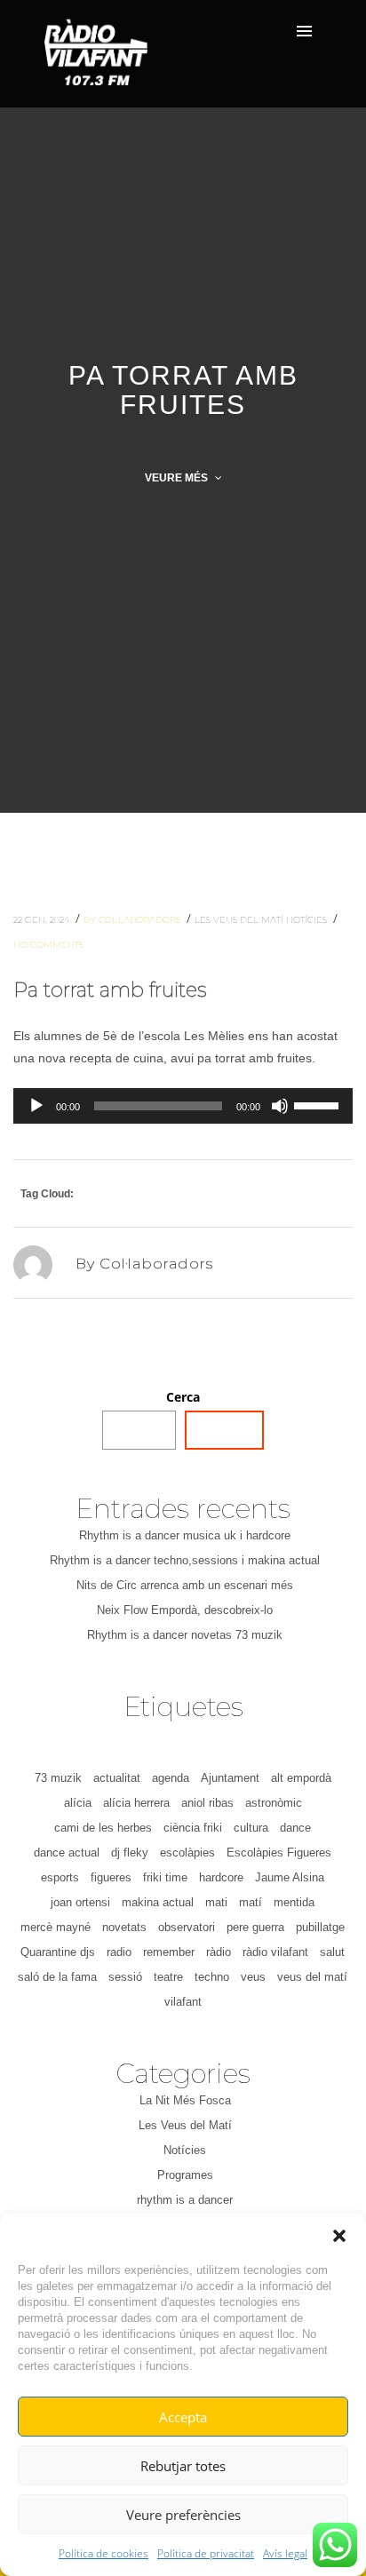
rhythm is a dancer (185, 2200)
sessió (125, 1977)
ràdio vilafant (275, 1952)
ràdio (219, 1952)
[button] (339, 2236)
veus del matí (312, 1977)
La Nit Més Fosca (185, 2100)
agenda (171, 1778)
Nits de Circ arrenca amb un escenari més (185, 1585)
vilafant (183, 2002)
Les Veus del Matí (240, 920)
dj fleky (130, 1852)
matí (251, 1902)
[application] (183, 1106)
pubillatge (320, 1927)
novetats (124, 1927)
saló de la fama (57, 1977)
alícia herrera (136, 1803)
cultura (251, 1828)
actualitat (117, 1778)
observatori (187, 1927)
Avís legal (285, 2553)
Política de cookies (103, 2553)
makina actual (158, 1902)
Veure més (178, 478)
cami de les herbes (103, 1828)
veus (253, 1977)
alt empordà (301, 1778)
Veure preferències (183, 2515)
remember (169, 1952)
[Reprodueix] (36, 1106)
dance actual (67, 1852)
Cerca (183, 1397)
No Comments (48, 945)
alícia (78, 1803)
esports (60, 1877)
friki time (165, 1877)
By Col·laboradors (133, 920)
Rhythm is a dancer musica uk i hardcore (185, 1535)
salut (332, 1952)
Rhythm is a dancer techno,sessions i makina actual (185, 1560)
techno (212, 1977)
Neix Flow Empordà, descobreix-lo (185, 1610)
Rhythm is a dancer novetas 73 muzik (185, 1635)
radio (119, 1952)
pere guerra (255, 1927)
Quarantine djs (58, 1952)
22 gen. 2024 (43, 920)
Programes (185, 2175)
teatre (168, 1977)
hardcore (221, 1877)
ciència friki (193, 1828)
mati (216, 1902)
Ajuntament (230, 1778)
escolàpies (187, 1852)
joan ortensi (80, 1902)
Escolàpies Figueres (279, 1852)
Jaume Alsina (290, 1877)
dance (295, 1828)
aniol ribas (207, 1803)
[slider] (319, 1104)
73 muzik (58, 1778)
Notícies (308, 920)
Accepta (183, 2417)
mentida (294, 1902)
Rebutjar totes (183, 2466)
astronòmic (274, 1803)
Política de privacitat (206, 2553)
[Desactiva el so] (280, 1106)
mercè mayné (56, 1927)
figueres (111, 1877)
